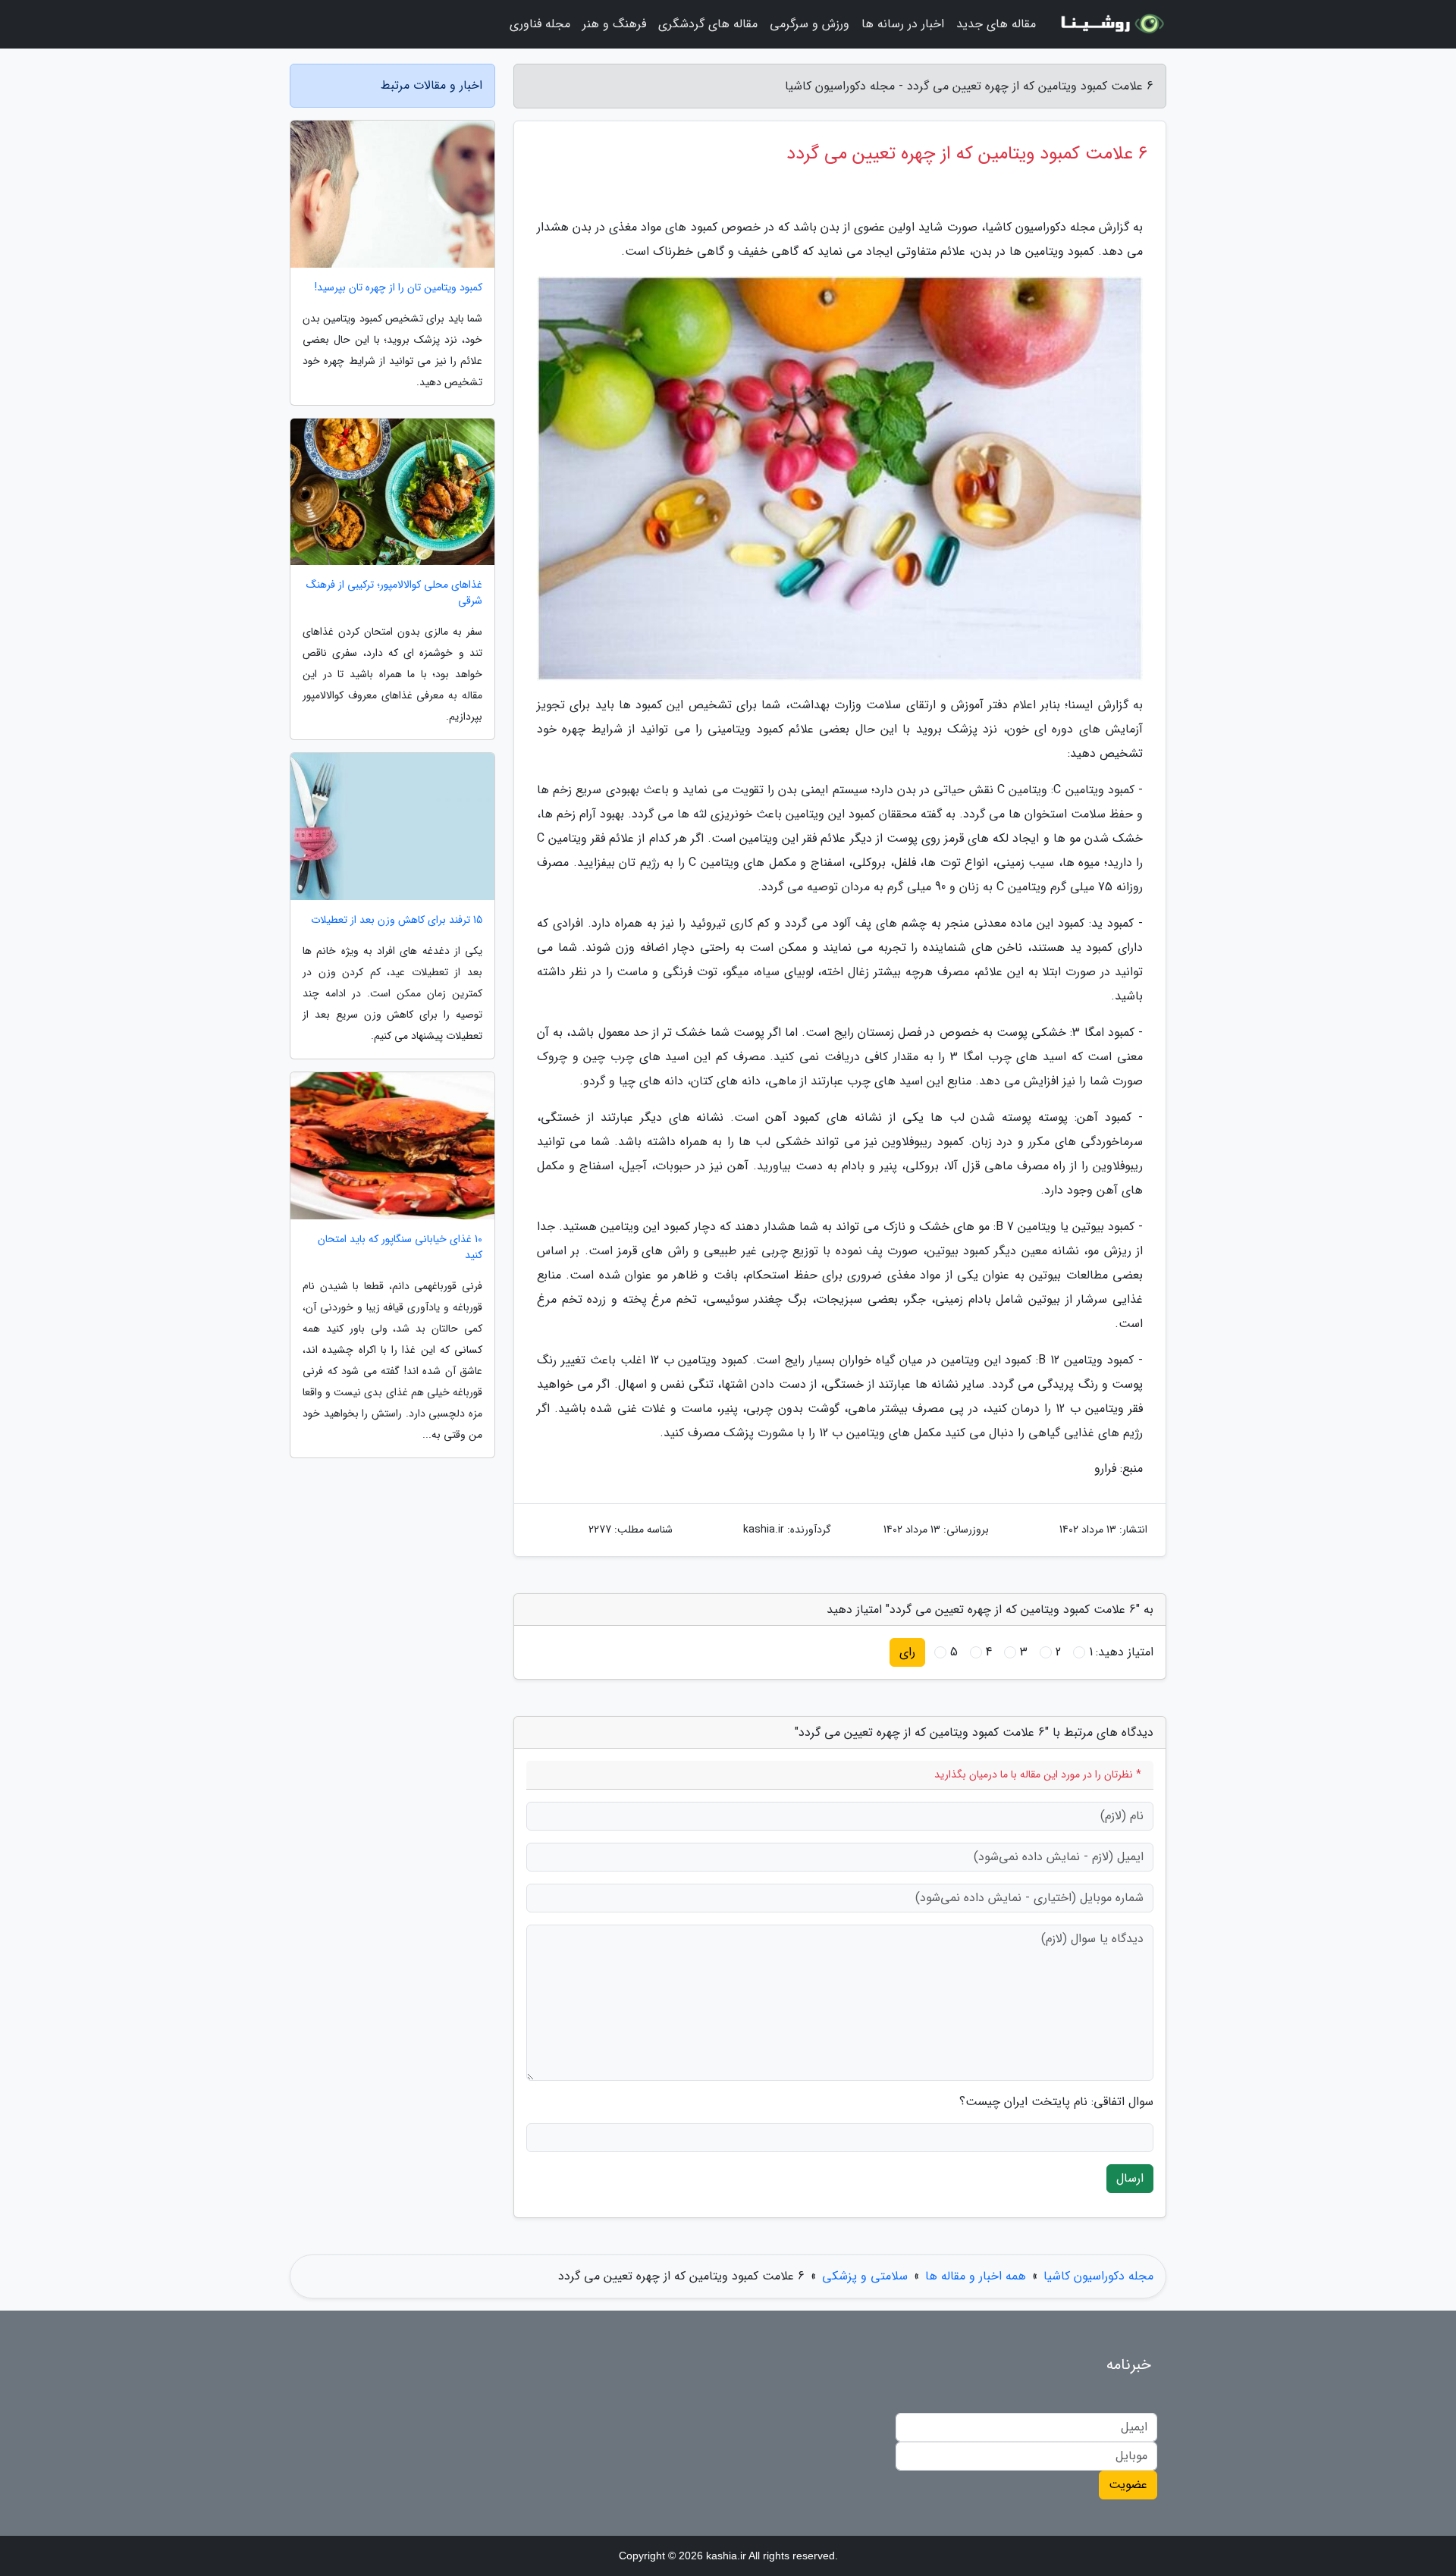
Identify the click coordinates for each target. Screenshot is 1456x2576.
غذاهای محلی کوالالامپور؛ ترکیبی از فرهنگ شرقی (394, 593)
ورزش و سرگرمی (810, 24)
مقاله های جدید (996, 24)
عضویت (1128, 2485)
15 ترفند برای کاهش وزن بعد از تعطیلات (397, 920)
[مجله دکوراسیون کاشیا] (1110, 24)
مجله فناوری (540, 24)
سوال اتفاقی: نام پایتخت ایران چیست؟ (1056, 2102)
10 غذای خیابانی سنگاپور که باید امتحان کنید (400, 1247)
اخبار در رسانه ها (903, 24)
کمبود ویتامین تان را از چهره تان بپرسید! (399, 288)
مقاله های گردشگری (708, 24)
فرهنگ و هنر (614, 24)
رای (907, 1652)
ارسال (1130, 2178)
